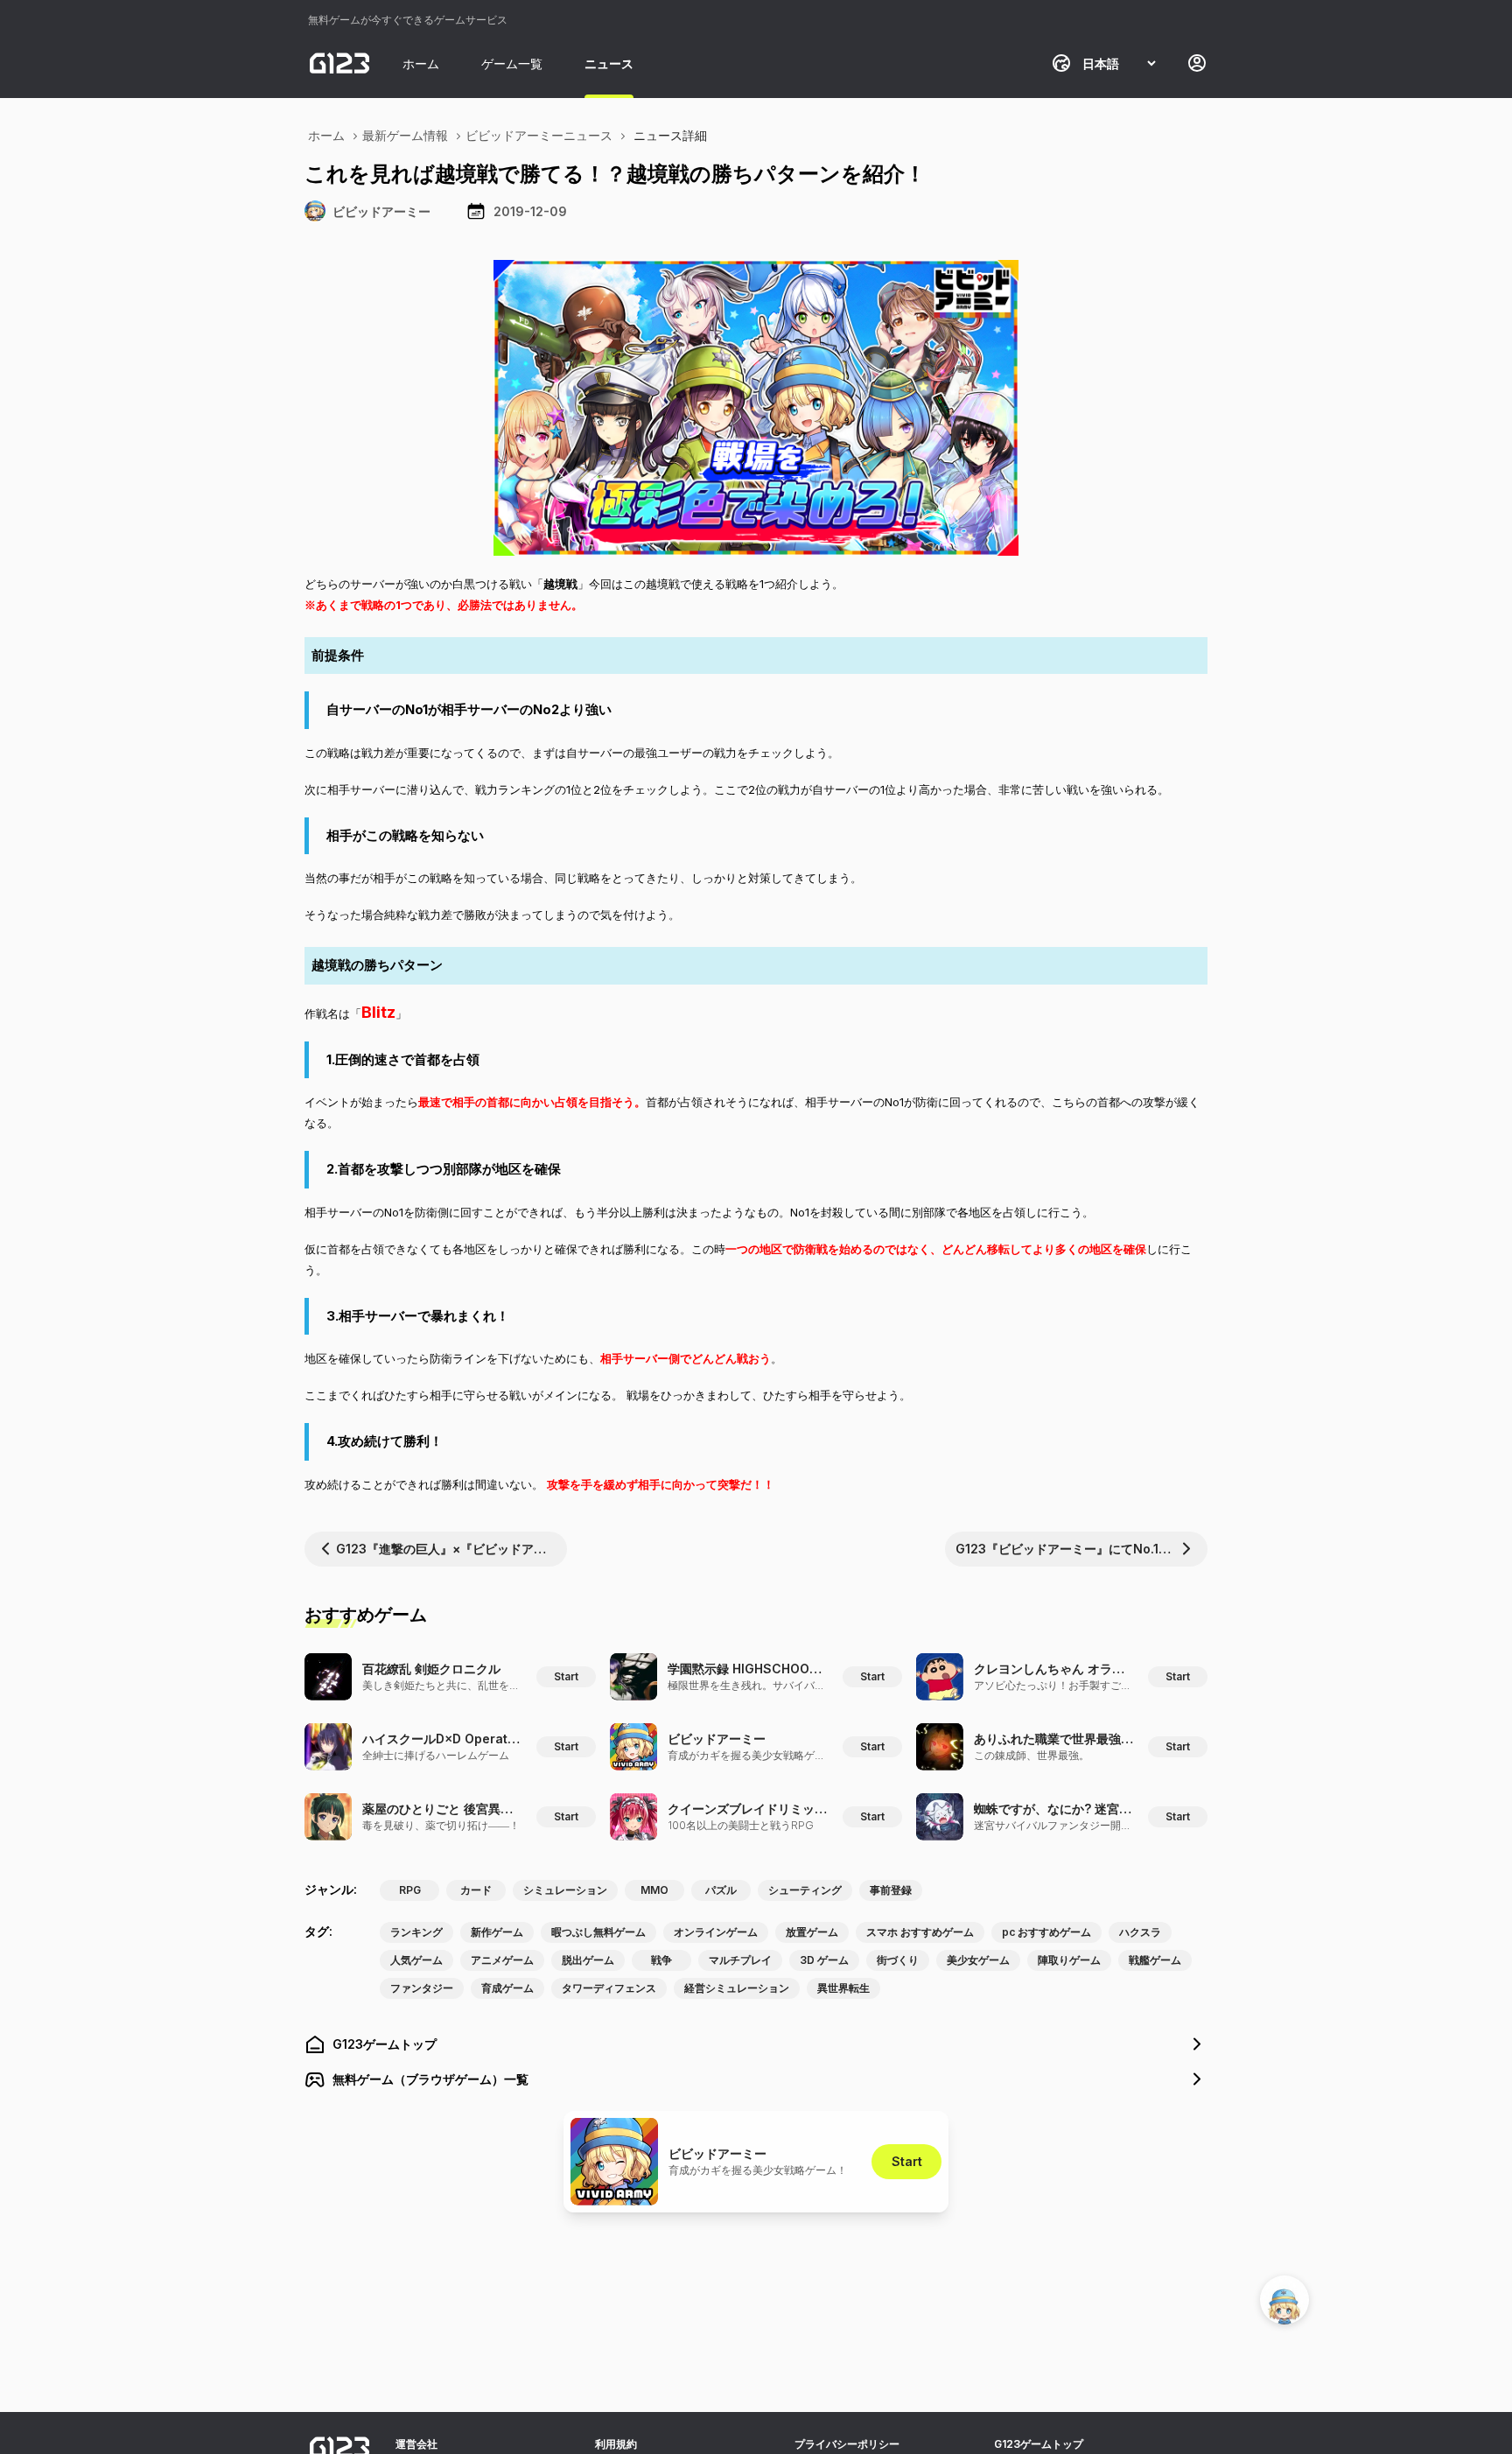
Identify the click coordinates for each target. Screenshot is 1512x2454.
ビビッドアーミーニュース (539, 135)
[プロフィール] (1197, 63)
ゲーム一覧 (512, 63)
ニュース (609, 63)
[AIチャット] (1284, 2300)
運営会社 (416, 2444)
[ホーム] (339, 63)
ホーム (421, 63)
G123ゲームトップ (1039, 2444)
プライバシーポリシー (847, 2444)
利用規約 (616, 2444)
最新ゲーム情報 (405, 135)
